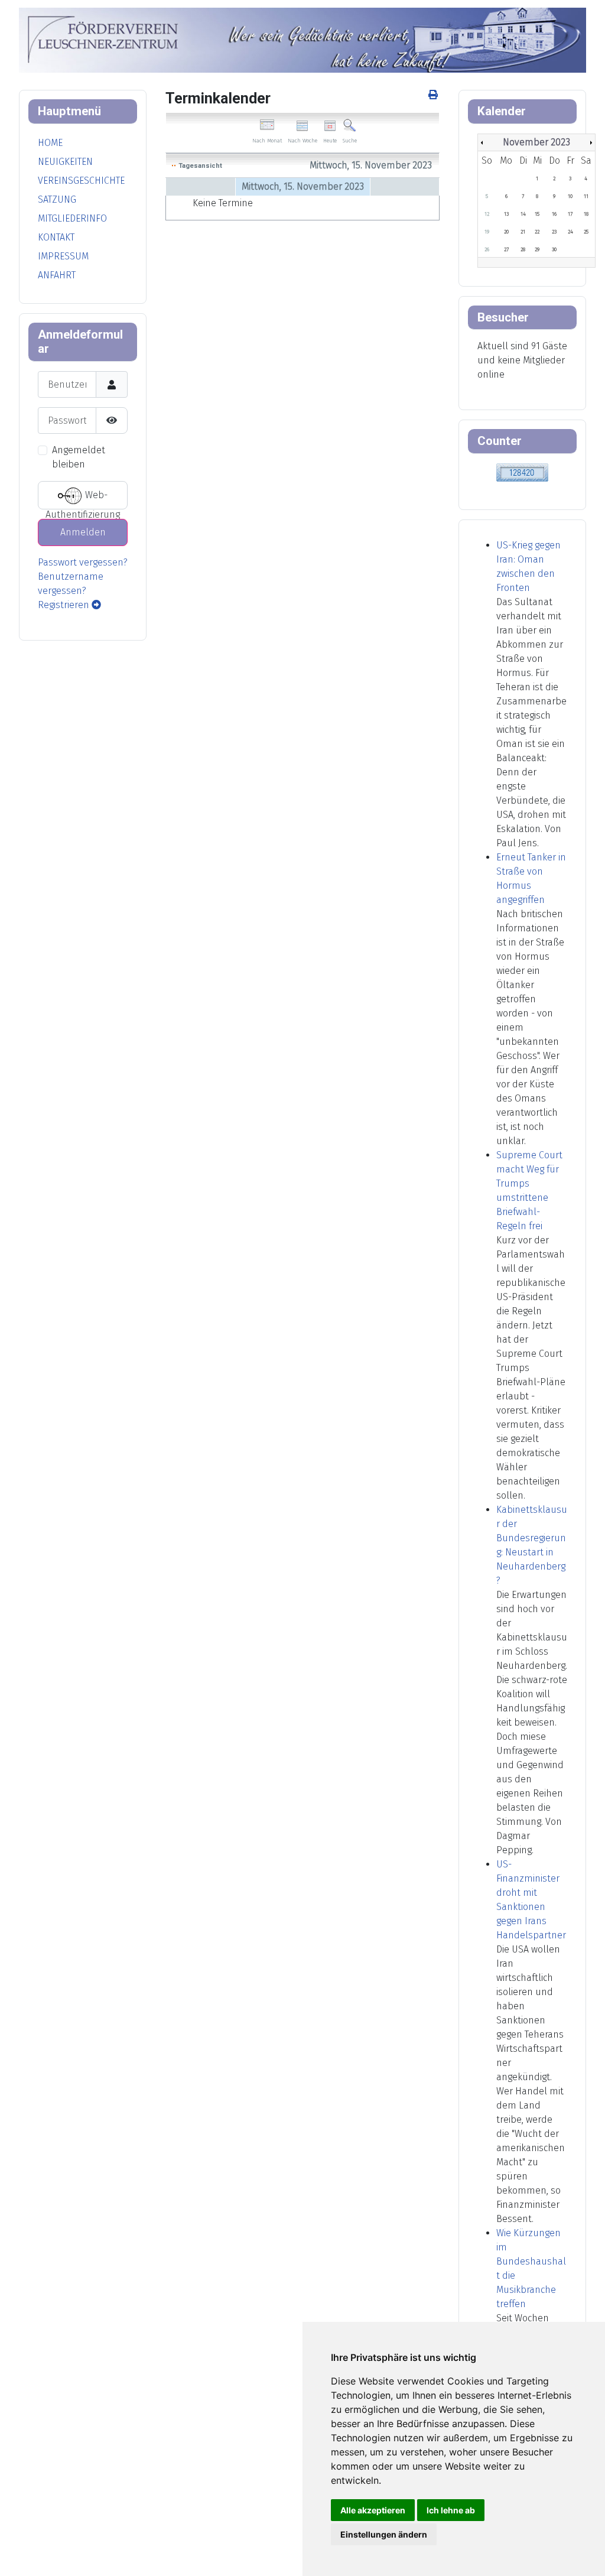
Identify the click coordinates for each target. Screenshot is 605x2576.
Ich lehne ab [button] (451, 2510)
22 (537, 232)
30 (554, 249)
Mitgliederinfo (72, 218)
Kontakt (56, 237)
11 (586, 196)
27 (506, 249)
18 (586, 214)
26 (487, 249)
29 (537, 249)
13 (506, 214)
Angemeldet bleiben (79, 457)
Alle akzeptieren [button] (373, 2510)
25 (586, 232)
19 (487, 232)
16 (554, 214)
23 (554, 232)
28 (523, 249)
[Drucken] (434, 95)
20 (506, 232)
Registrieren (65, 605)
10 (570, 196)
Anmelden (83, 532)
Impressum (63, 256)
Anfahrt (57, 275)
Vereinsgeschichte (81, 181)
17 (570, 214)
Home (50, 143)
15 (537, 214)
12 (487, 214)
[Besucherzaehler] (522, 472)
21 (523, 232)
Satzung (57, 199)
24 (570, 232)
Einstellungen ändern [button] (384, 2534)
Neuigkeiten (65, 162)
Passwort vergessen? (83, 562)
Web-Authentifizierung (83, 500)
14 (523, 214)
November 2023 (536, 142)
